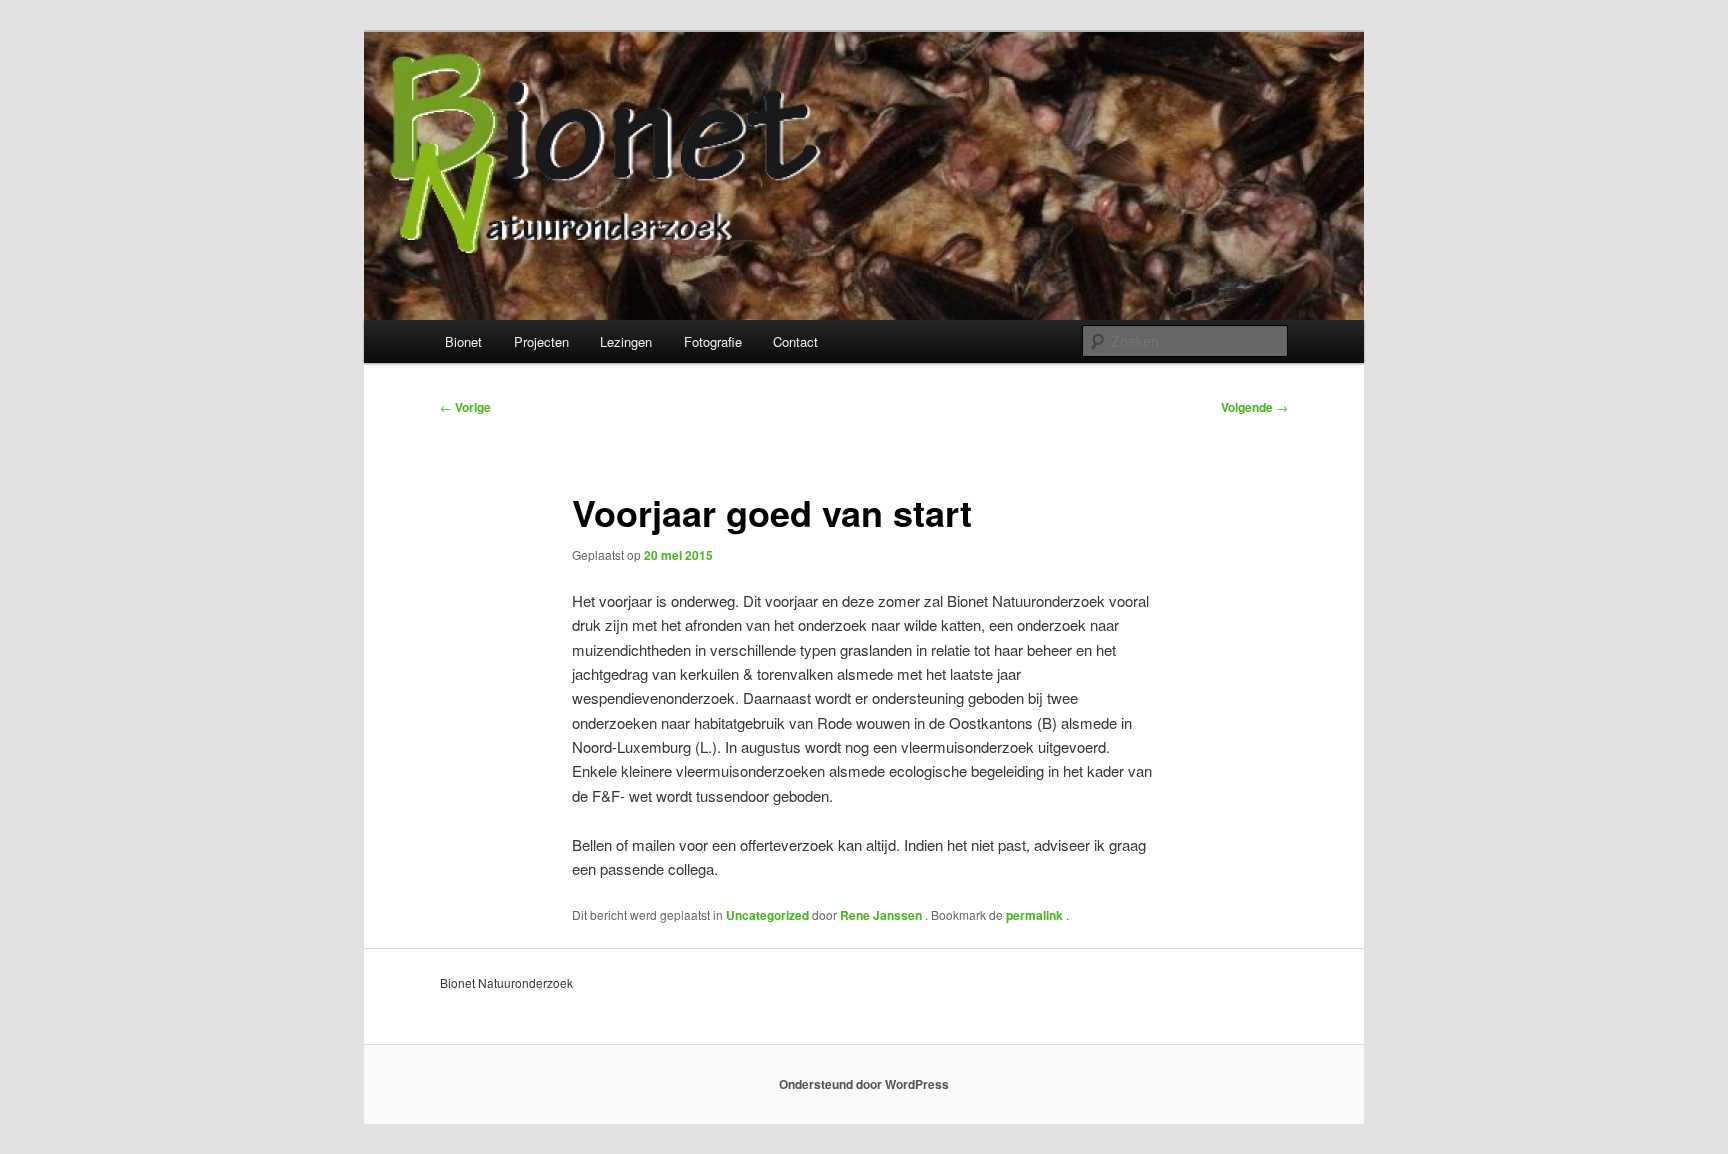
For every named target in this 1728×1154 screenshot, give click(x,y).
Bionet (463, 341)
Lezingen (626, 341)
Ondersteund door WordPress (864, 1084)
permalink (1036, 915)
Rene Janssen (882, 915)
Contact (795, 341)
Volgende (1254, 407)
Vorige (465, 407)
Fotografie (713, 341)
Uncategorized (767, 915)
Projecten (541, 341)
